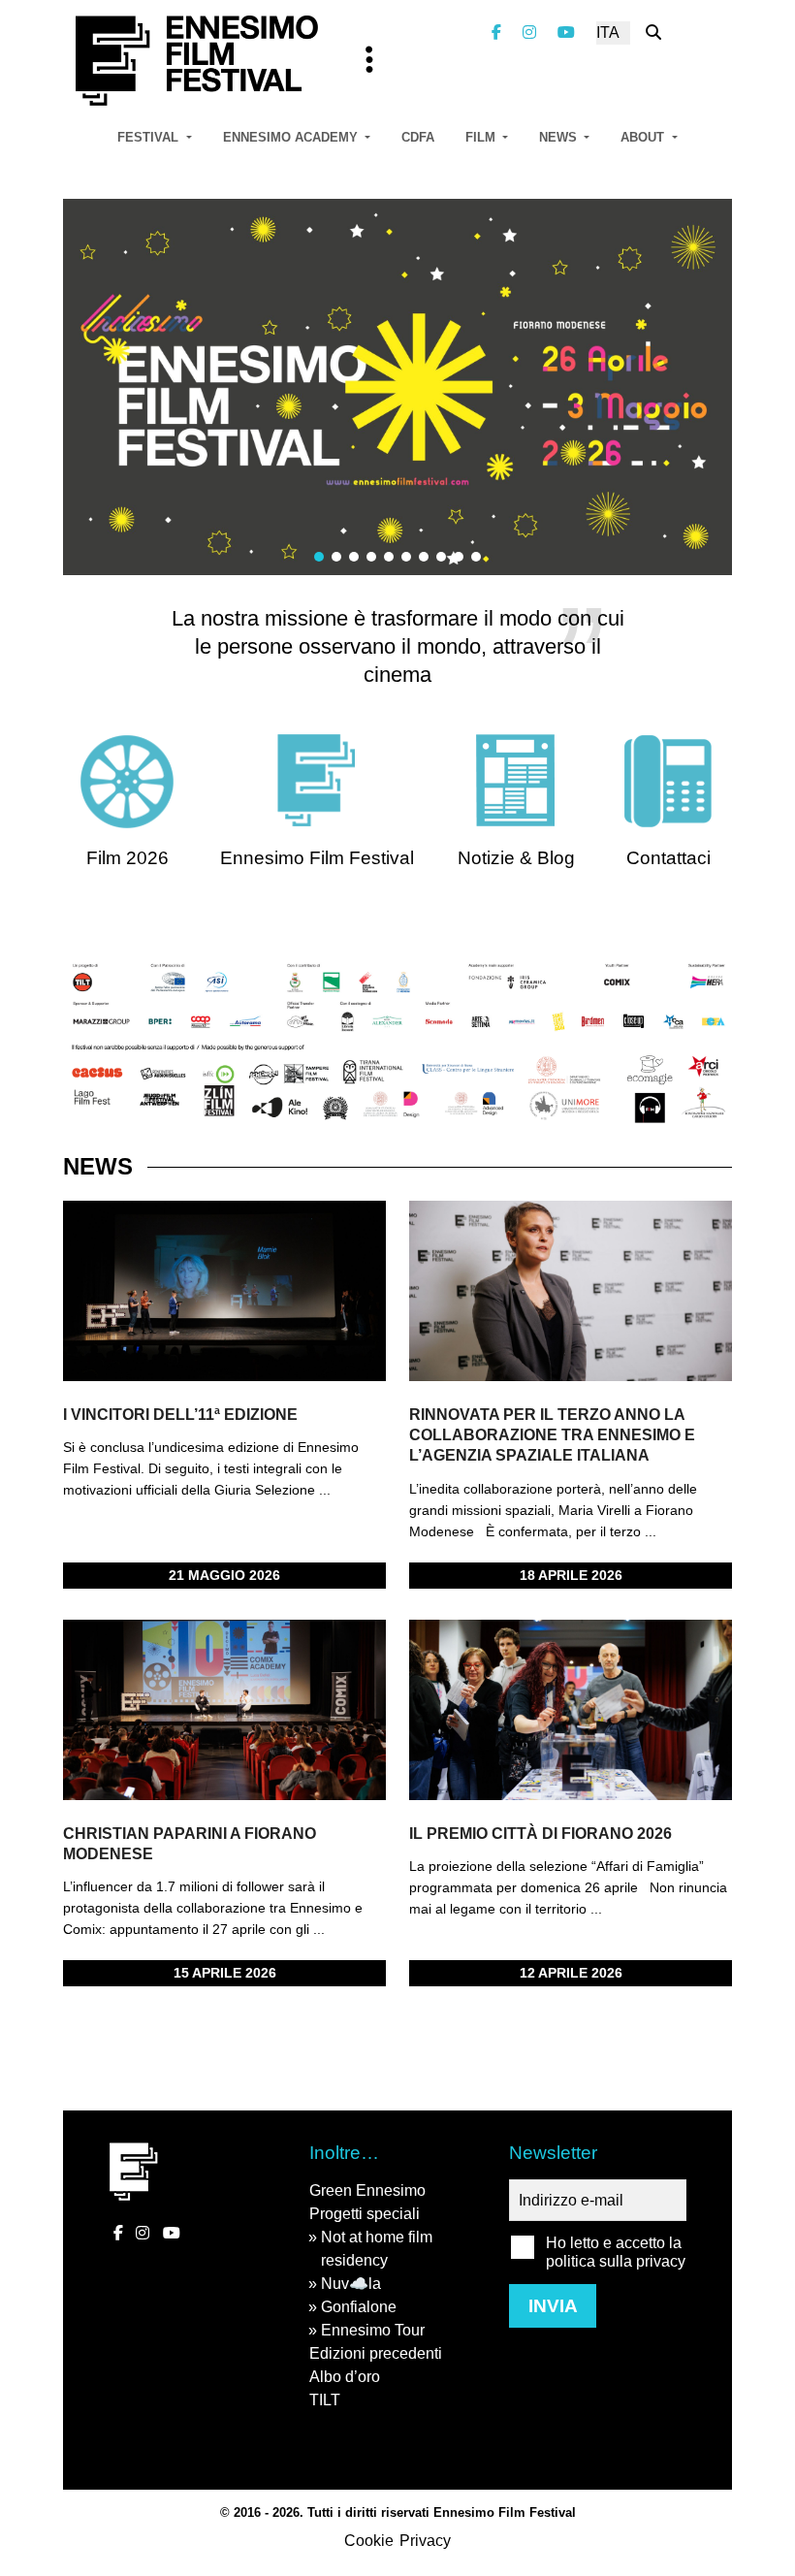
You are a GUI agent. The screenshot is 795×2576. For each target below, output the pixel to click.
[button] (319, 557)
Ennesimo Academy (292, 137)
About (644, 137)
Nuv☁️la (351, 2284)
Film (482, 137)
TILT (325, 2400)
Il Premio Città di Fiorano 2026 (541, 1834)
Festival (150, 137)
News (560, 137)
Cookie (369, 2541)
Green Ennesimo (367, 2190)
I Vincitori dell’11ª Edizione (180, 1415)
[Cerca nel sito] (653, 32)
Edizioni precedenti (376, 2353)
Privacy (425, 2541)
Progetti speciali (365, 2214)
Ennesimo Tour (373, 2330)
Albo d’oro (345, 2377)
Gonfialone (359, 2307)
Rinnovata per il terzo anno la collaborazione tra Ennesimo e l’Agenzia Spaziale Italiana (552, 1435)
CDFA (418, 137)
